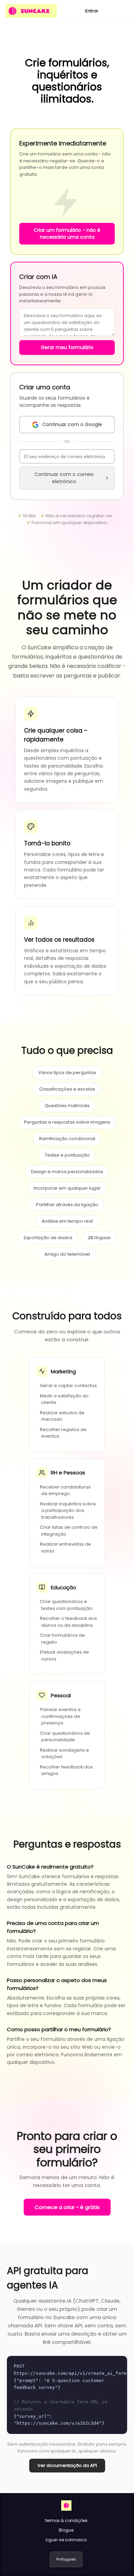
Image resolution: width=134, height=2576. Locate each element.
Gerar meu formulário (67, 347)
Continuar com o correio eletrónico (64, 478)
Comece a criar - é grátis (67, 2207)
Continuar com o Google (72, 424)
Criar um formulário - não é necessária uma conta (67, 234)
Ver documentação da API (67, 2465)
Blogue (66, 2530)
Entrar (92, 11)
